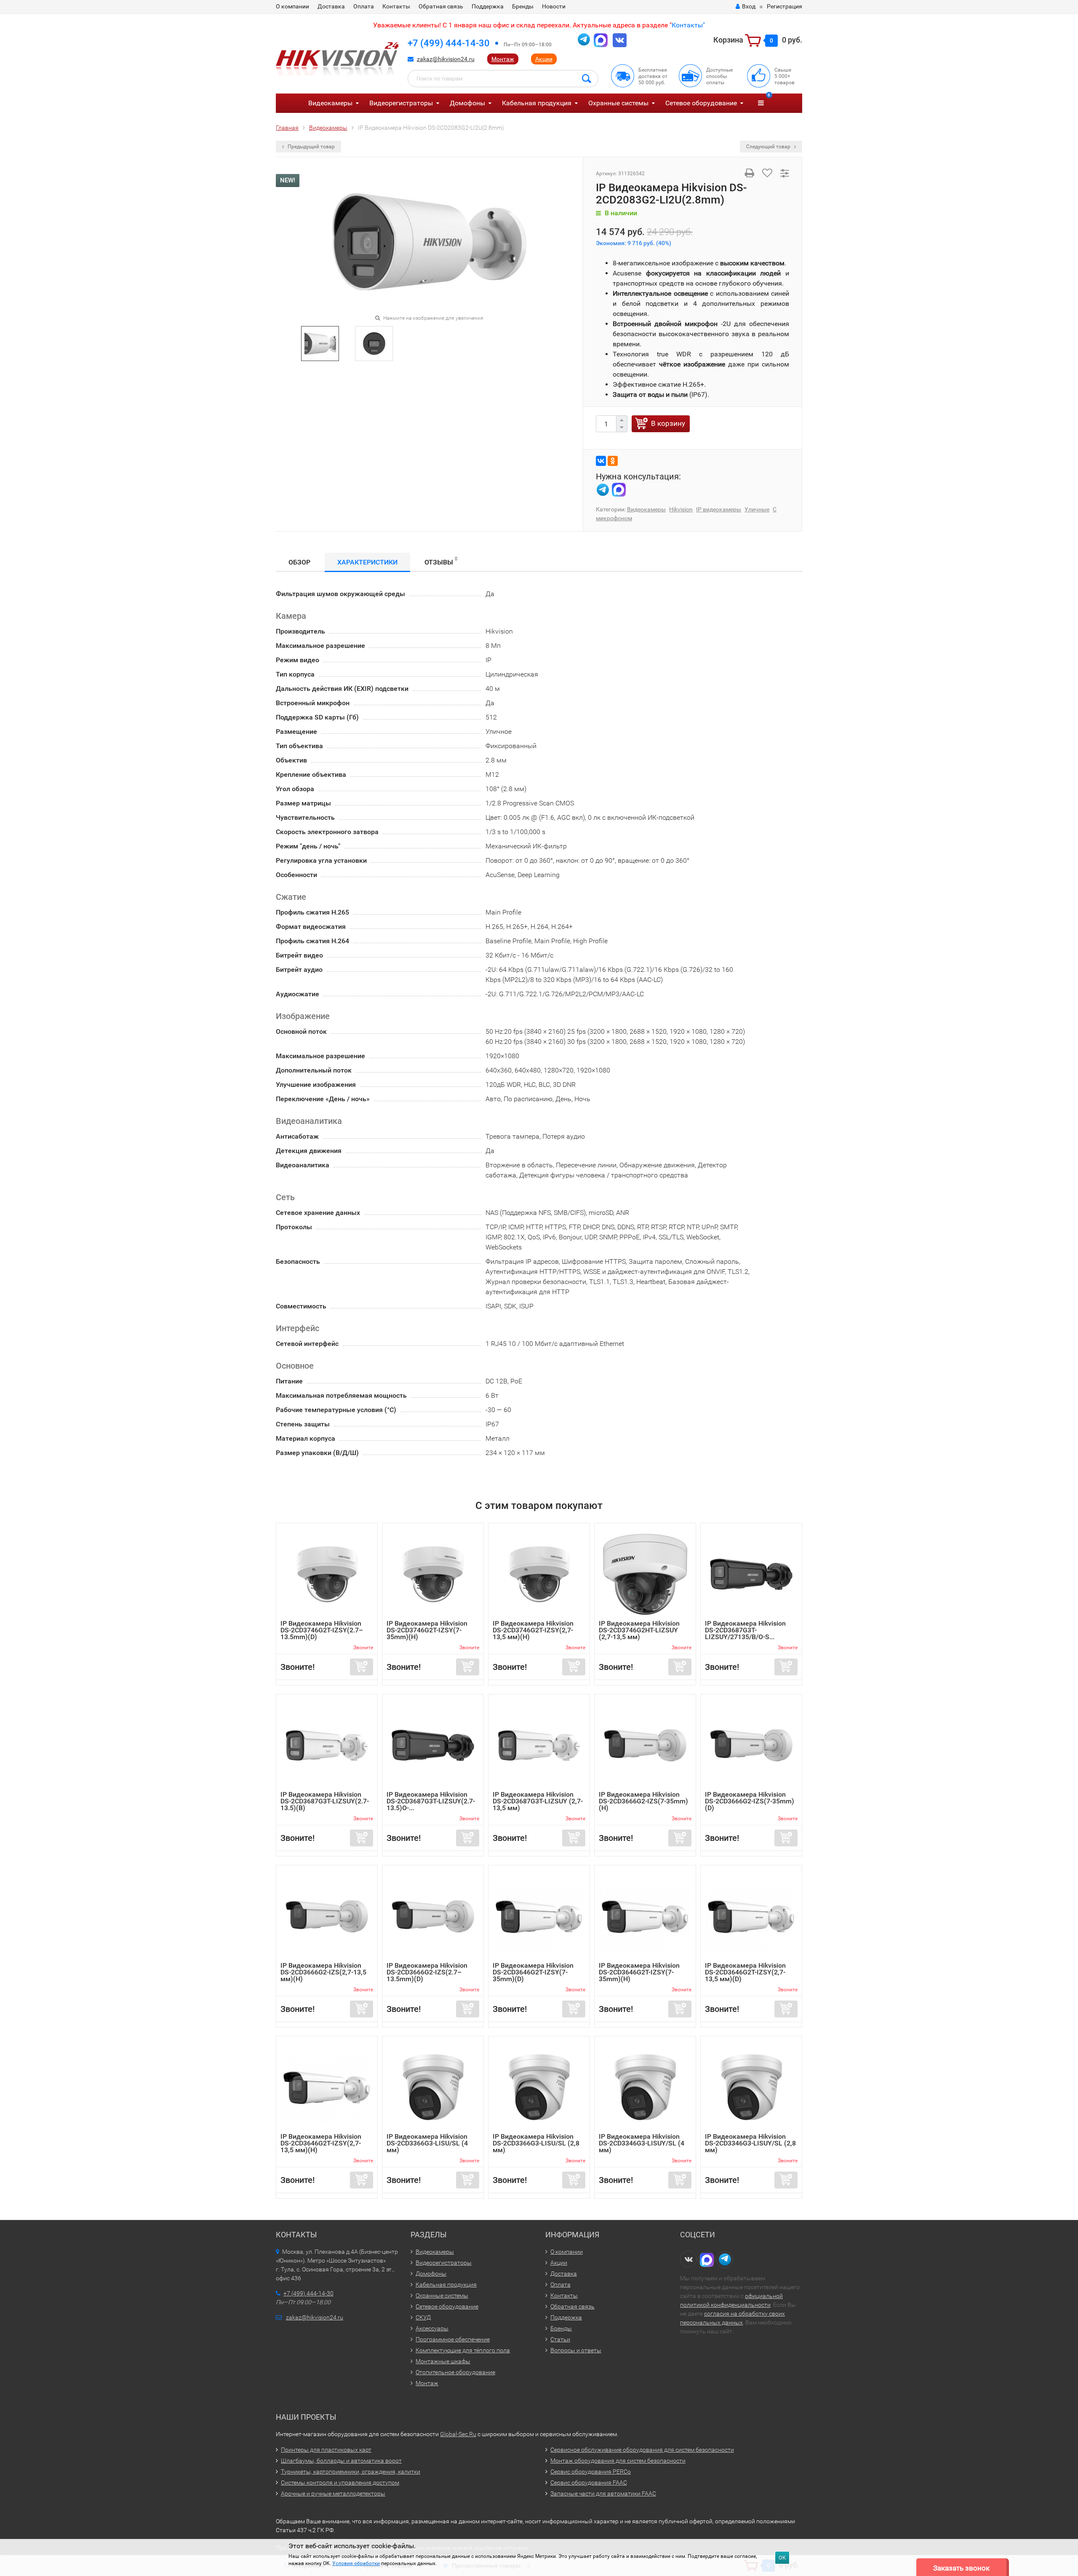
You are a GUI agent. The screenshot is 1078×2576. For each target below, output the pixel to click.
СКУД (423, 2317)
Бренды (523, 6)
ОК (782, 2558)
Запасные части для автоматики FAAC (603, 2493)
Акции (544, 59)
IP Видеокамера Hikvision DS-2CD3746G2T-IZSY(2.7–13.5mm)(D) (322, 1630)
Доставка (331, 6)
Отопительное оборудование (455, 2372)
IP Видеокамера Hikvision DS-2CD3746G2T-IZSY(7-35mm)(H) (427, 1630)
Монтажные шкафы (443, 2361)
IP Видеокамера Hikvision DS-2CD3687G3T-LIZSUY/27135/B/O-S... (745, 1630)
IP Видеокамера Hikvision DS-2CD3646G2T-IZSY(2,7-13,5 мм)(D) (745, 1972)
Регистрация (784, 6)
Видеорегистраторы (401, 103)
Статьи (560, 2339)
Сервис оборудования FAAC (589, 2482)
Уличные (757, 509)
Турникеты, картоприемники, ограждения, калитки (351, 2472)
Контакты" (688, 25)
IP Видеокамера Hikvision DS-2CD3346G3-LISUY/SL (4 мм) (642, 2143)
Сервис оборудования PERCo (591, 2472)
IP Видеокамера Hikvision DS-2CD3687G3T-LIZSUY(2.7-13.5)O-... (431, 1801)
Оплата (364, 6)
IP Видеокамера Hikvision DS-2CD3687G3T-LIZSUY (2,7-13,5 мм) (538, 1801)
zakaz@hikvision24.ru (446, 59)
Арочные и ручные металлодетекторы (333, 2493)
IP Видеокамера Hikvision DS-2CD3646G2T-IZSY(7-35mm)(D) (533, 1972)
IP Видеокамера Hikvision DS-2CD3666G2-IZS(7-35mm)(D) (750, 1801)
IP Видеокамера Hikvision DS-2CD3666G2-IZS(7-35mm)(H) (643, 1801)
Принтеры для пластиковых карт (326, 2450)
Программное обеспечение (453, 2339)
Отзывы (441, 561)
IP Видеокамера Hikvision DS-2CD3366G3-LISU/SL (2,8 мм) (536, 2143)
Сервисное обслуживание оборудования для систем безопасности (642, 2450)
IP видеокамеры (719, 509)
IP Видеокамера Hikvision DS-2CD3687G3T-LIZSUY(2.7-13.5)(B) (325, 1801)
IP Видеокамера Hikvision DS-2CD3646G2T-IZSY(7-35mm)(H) (639, 1972)
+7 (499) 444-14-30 (449, 43)
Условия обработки (356, 2563)
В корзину (668, 423)
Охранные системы (618, 103)
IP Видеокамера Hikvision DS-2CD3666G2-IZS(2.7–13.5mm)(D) (427, 1972)
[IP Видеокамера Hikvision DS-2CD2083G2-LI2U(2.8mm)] (430, 242)
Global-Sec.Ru (458, 2434)
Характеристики (367, 562)
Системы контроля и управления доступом (340, 2482)
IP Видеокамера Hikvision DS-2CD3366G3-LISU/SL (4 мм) (427, 2143)
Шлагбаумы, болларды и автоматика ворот (341, 2461)
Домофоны (467, 103)
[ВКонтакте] (601, 461)
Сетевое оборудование (701, 103)
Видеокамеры (330, 103)
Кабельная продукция (537, 103)
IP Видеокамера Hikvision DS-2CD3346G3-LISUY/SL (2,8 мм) (750, 2143)
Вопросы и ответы (576, 2350)
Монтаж (503, 59)
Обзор (299, 562)
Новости (554, 6)
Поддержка (488, 6)
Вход (749, 6)
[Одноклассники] (613, 461)
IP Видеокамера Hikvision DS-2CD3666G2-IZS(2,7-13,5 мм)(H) (323, 1972)
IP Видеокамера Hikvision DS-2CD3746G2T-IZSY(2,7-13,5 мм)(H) (533, 1630)
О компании (292, 6)
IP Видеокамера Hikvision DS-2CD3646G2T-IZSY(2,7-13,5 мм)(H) (321, 2143)
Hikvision (681, 509)
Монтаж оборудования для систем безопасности (618, 2461)
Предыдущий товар (311, 147)
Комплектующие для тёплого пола (463, 2350)
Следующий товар (769, 147)
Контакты (396, 6)
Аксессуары (432, 2328)
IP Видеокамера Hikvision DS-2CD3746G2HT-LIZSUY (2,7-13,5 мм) (639, 1630)
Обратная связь (441, 6)
